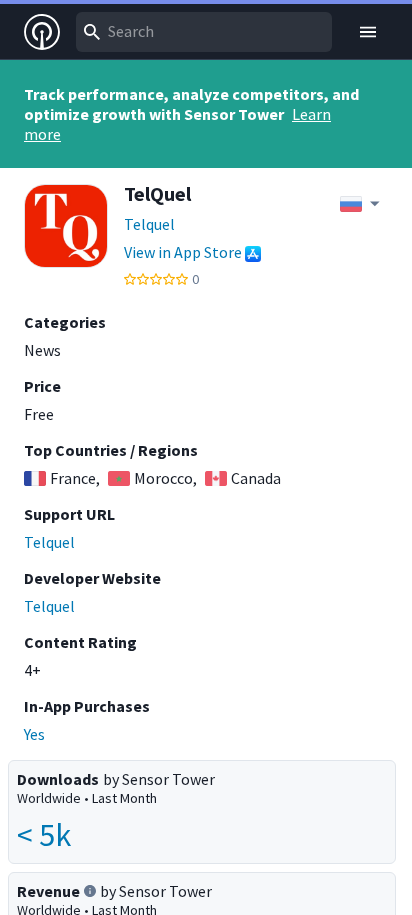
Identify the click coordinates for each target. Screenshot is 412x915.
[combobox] (204, 32)
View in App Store (183, 252)
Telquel (149, 224)
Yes (34, 734)
